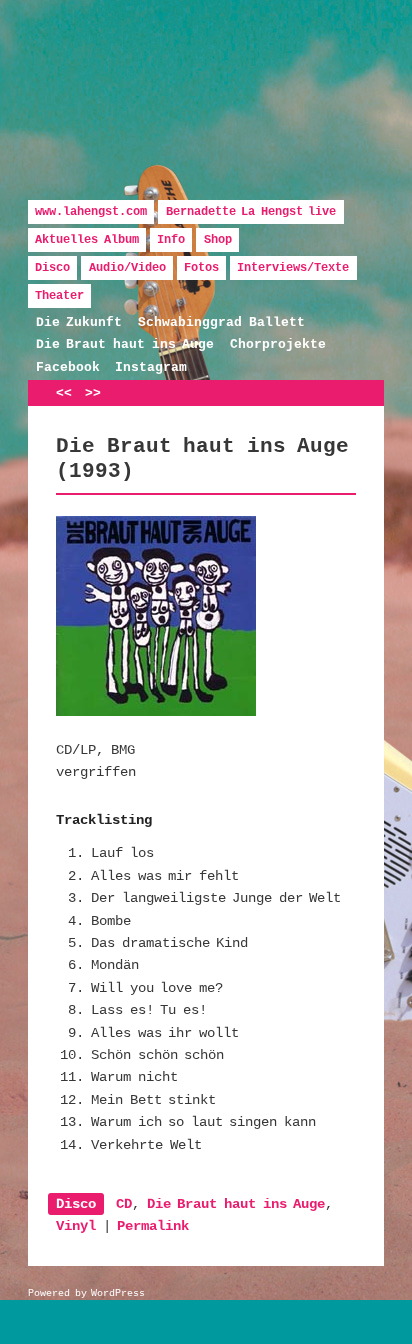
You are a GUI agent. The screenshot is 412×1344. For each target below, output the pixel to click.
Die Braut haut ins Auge (125, 344)
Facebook (68, 367)
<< (64, 393)
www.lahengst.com (91, 212)
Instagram (151, 367)
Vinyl (76, 1226)
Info (171, 240)
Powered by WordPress (86, 1293)
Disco (52, 268)
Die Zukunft (79, 322)
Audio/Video (127, 268)
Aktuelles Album (87, 240)
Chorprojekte (278, 344)
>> (93, 393)
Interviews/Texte (293, 268)
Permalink (153, 1226)
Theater (59, 296)
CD (124, 1204)
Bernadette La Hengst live (251, 212)
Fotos (201, 268)
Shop (218, 240)
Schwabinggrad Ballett (221, 322)
